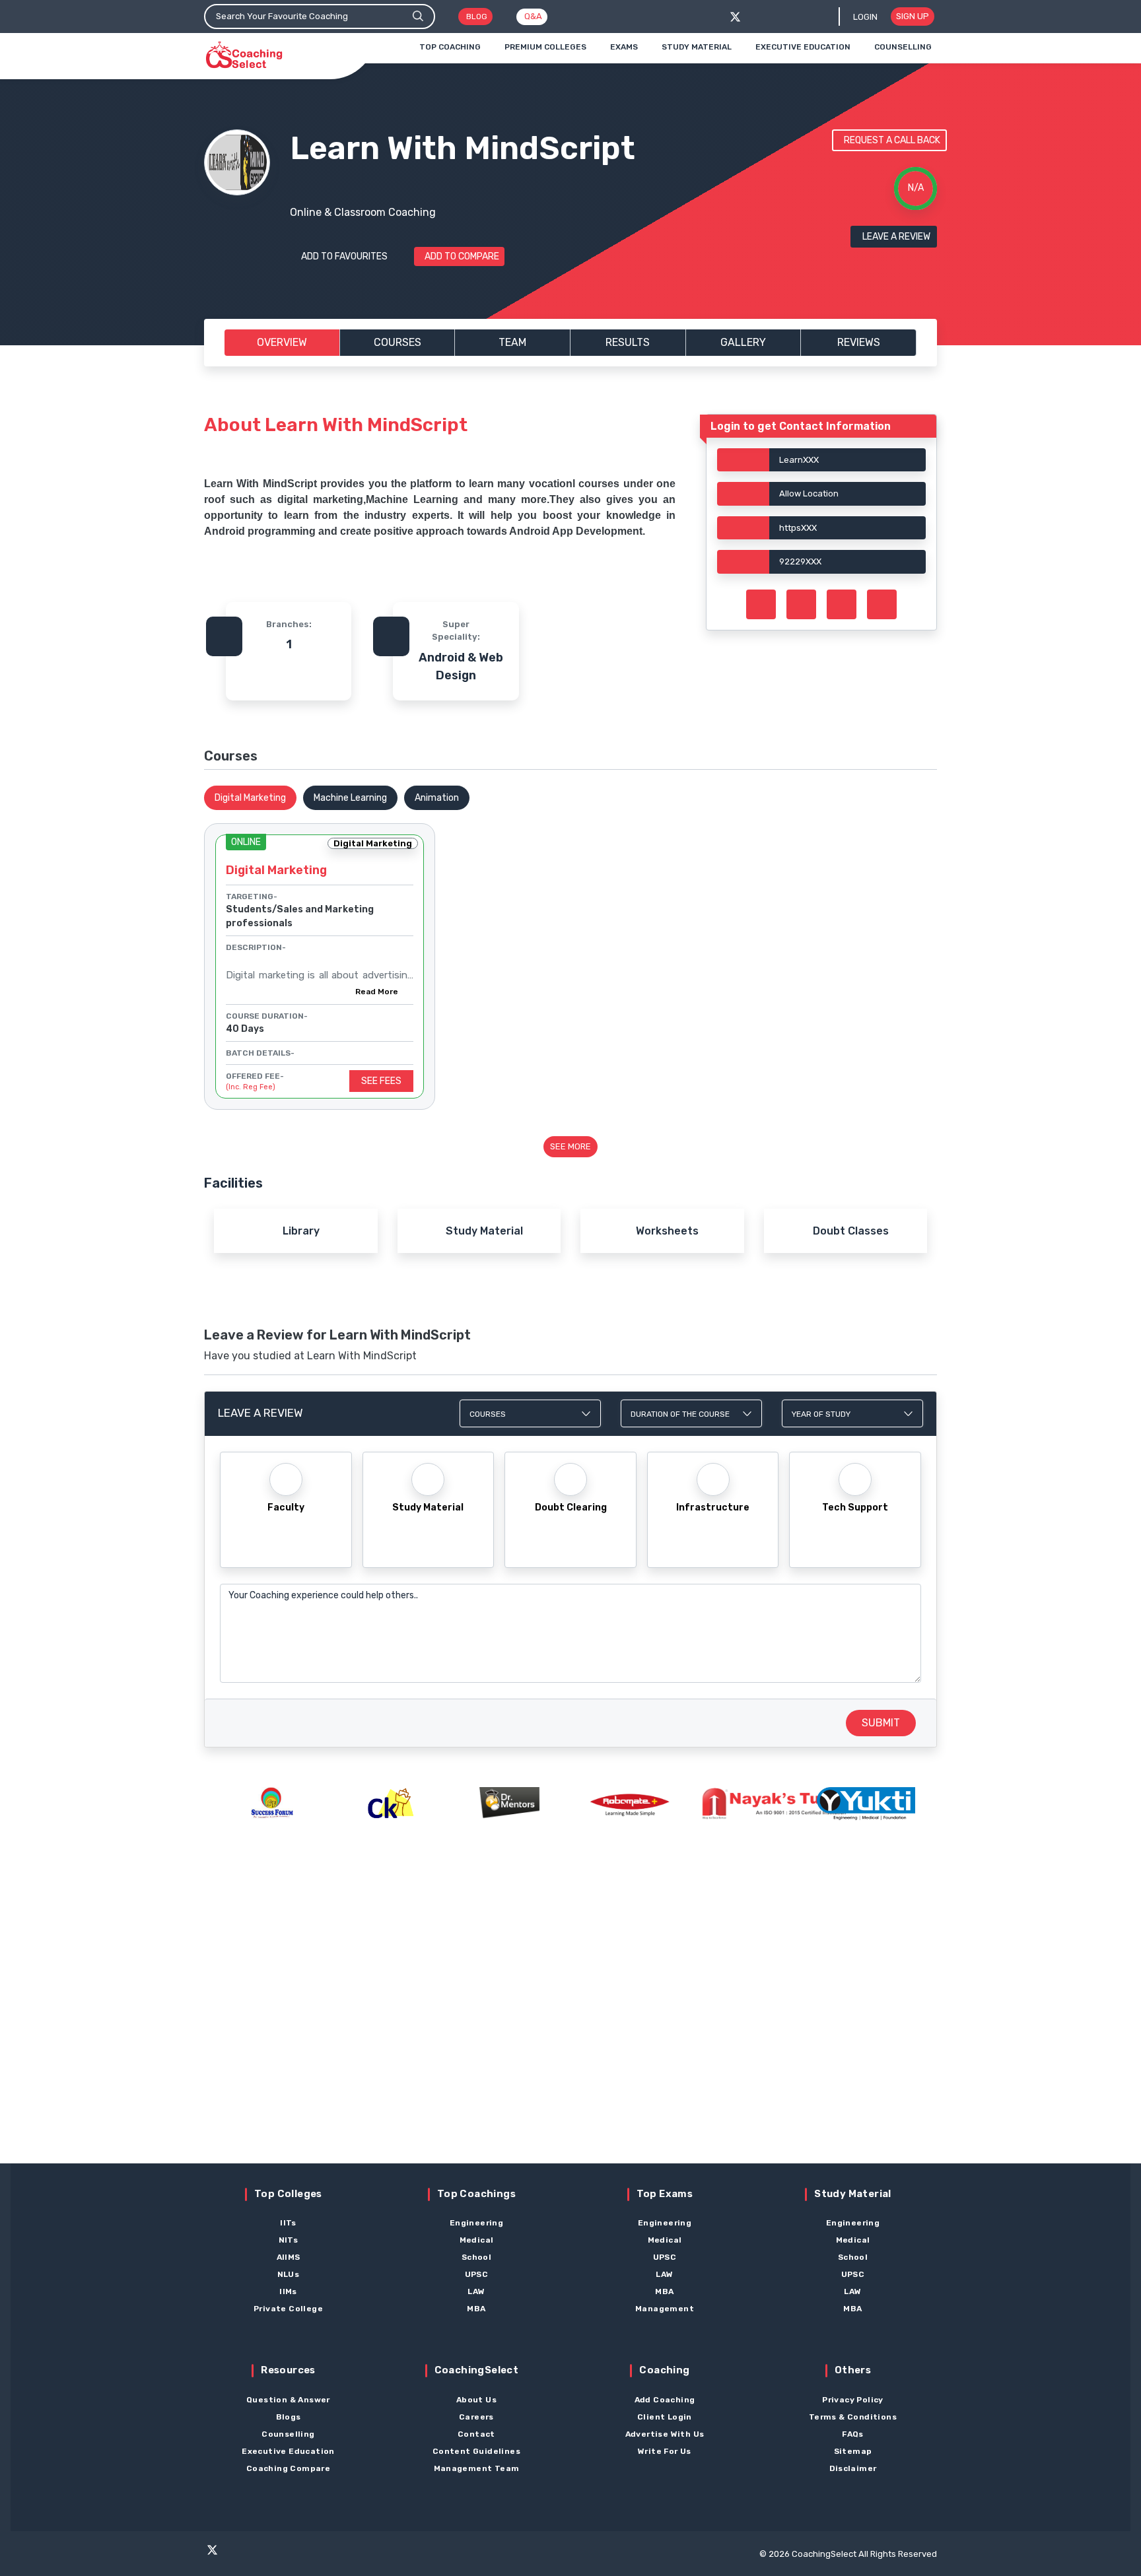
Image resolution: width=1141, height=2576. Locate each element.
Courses (398, 342)
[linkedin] (314, 2556)
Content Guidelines (476, 2451)
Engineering (476, 2223)
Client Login (665, 2417)
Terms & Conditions (853, 2417)
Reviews (859, 342)
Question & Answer (288, 2400)
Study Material (697, 47)
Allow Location (809, 493)
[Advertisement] (570, 2016)
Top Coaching (450, 47)
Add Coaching (665, 2400)
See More (570, 1146)
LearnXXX (799, 460)
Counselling (903, 47)
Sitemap (853, 2451)
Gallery (743, 342)
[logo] (244, 55)
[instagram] (262, 2556)
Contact (476, 2434)
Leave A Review (896, 237)
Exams (624, 47)
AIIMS (289, 2257)
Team (512, 342)
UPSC (477, 2274)
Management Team (477, 2468)
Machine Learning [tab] (350, 798)
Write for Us (665, 2451)
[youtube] (288, 2556)
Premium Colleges (545, 47)
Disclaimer (853, 2468)
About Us (476, 2400)
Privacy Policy (853, 2400)
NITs (289, 2240)
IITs (288, 2223)
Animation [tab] (437, 798)
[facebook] (757, 17)
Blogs (289, 2417)
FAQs (853, 2434)
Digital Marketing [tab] (250, 798)
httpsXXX (798, 528)
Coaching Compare (288, 2468)
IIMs (288, 2291)
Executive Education (803, 47)
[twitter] (735, 17)
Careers (476, 2417)
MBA (476, 2309)
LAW (476, 2291)
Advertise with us (665, 2434)
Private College (288, 2309)
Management (665, 2309)
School (476, 2257)
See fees (381, 1081)
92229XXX (800, 561)
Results (628, 342)
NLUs (289, 2274)
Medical (477, 2240)
